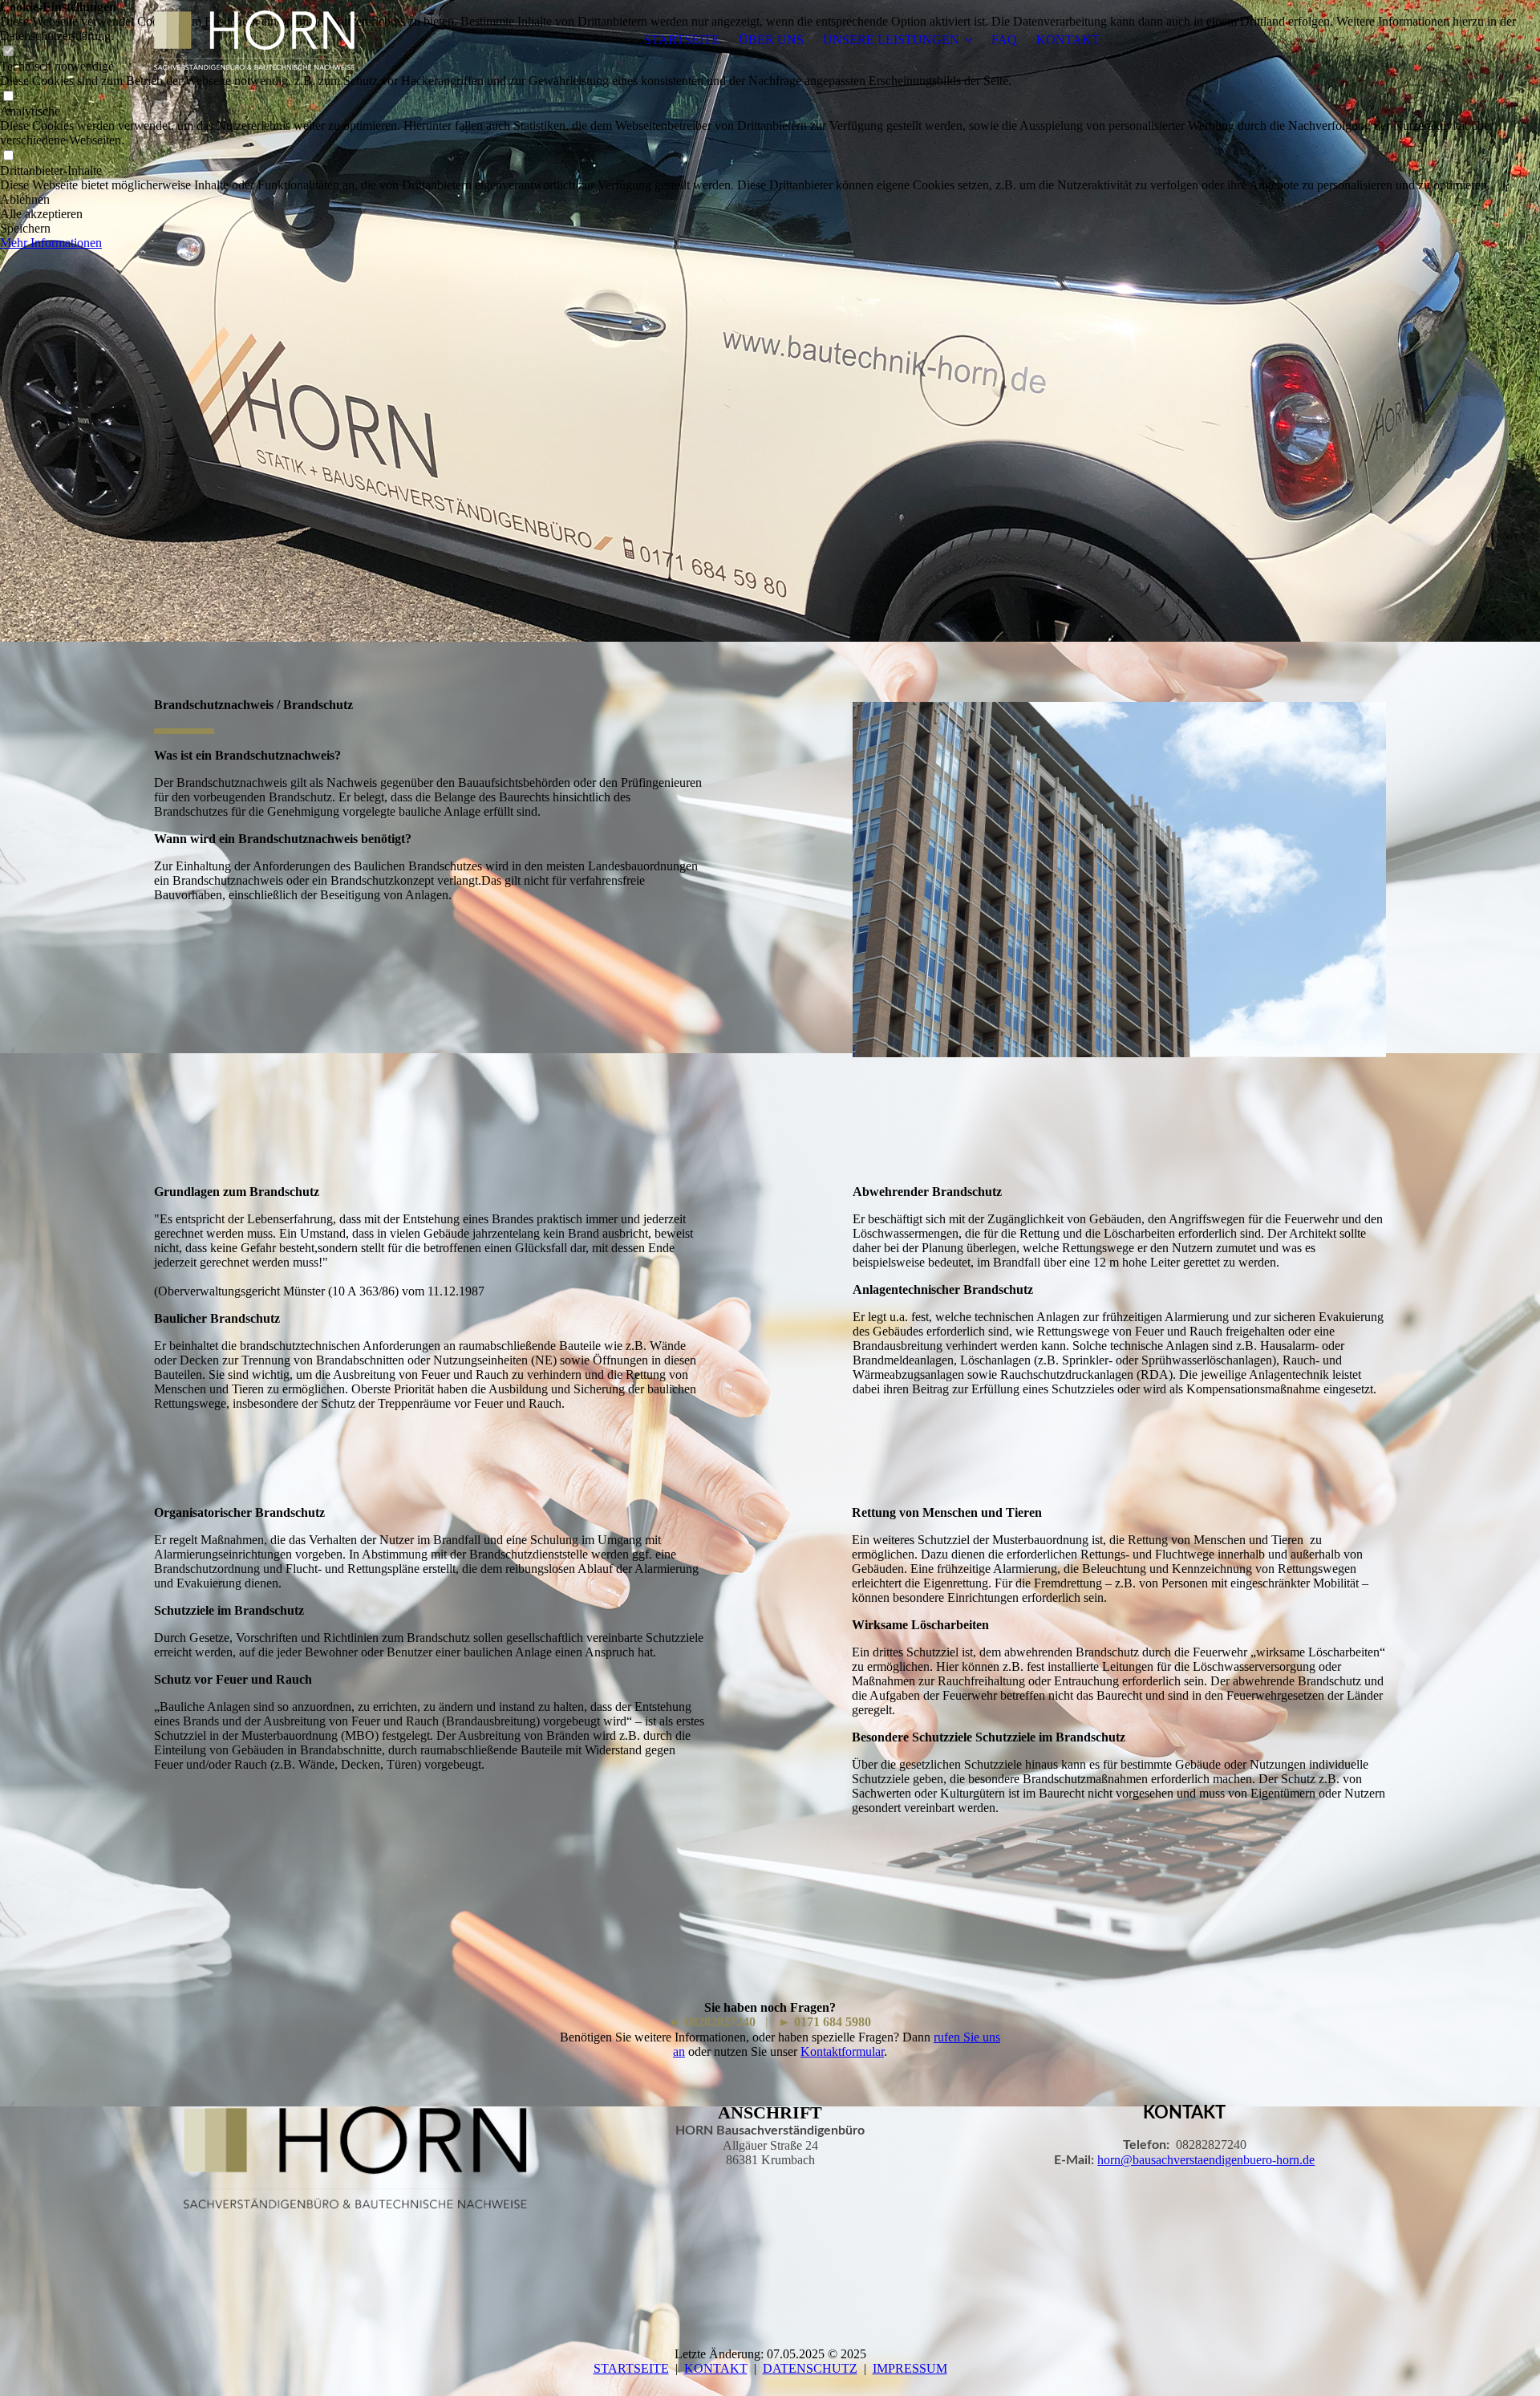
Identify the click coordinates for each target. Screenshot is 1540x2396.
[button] (770, 200)
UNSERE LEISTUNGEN (891, 40)
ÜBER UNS (771, 40)
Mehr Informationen (51, 243)
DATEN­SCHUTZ (810, 2368)
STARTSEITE (682, 40)
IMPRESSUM (910, 2368)
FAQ (1004, 40)
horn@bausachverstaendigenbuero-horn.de (1206, 2160)
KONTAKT (1068, 40)
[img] (254, 40)
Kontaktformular (842, 2051)
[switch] (8, 97)
